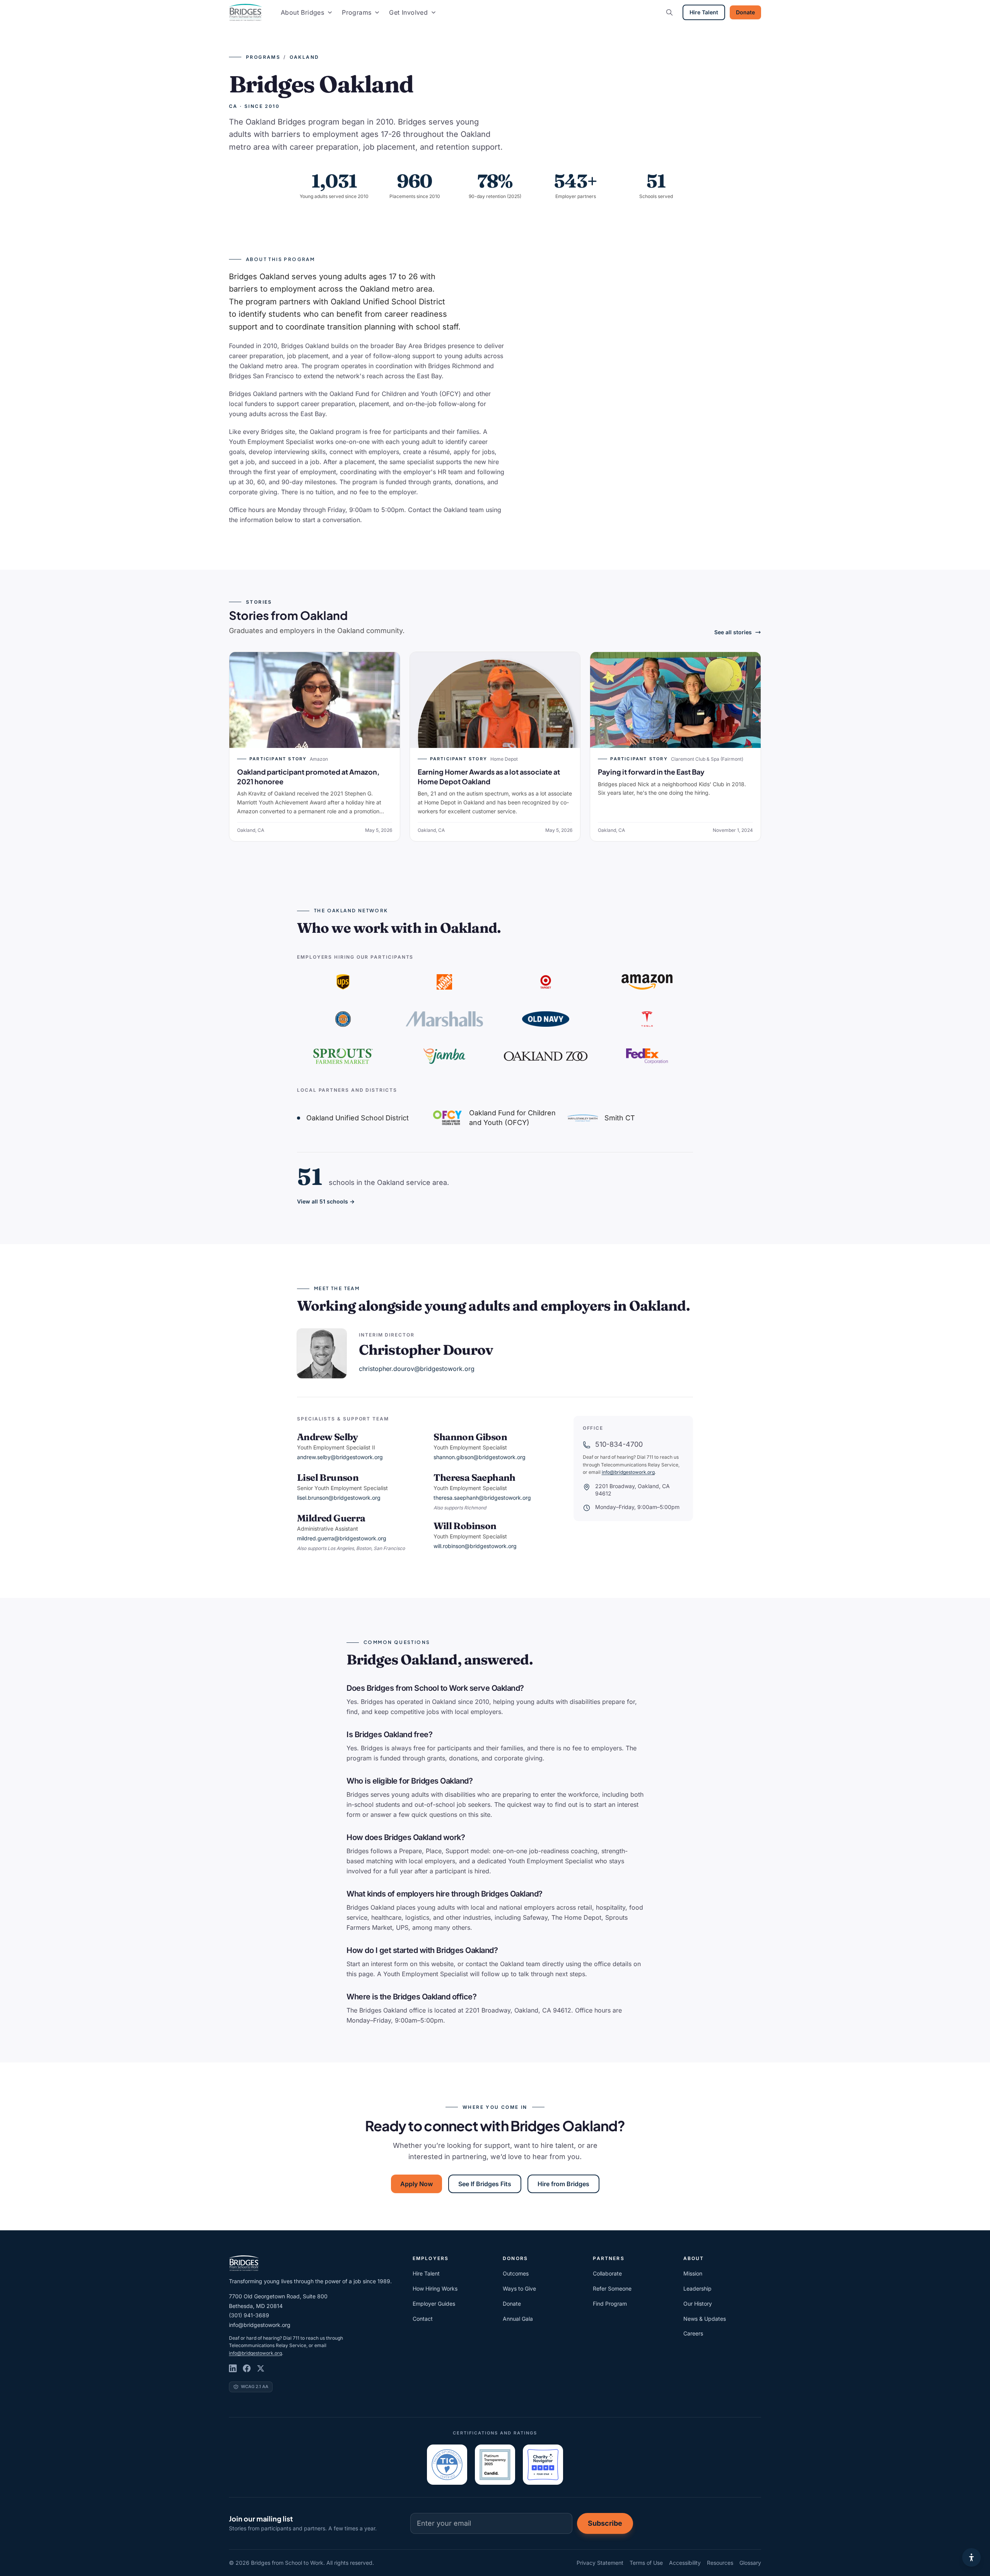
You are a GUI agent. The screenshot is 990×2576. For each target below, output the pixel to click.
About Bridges (302, 12)
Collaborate (607, 2273)
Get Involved (408, 12)
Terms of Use (646, 2563)
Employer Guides (434, 2304)
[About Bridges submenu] (330, 12)
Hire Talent (704, 12)
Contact (423, 2319)
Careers (693, 2333)
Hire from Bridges (563, 2184)
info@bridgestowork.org (628, 1472)
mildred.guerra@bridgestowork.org (342, 1538)
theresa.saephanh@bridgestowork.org (482, 1498)
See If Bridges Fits (485, 2184)
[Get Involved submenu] (434, 12)
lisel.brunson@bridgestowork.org (339, 1498)
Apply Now (416, 2184)
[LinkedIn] (233, 2368)
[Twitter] (261, 2368)
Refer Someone (612, 2288)
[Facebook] (247, 2368)
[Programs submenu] (377, 12)
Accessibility (685, 2563)
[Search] (669, 12)
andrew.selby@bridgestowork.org (340, 1457)
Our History (698, 2304)
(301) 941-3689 (249, 2315)
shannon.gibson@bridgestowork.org (480, 1457)
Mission (693, 2273)
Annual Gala (518, 2319)
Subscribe (605, 2523)
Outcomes (516, 2273)
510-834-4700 (619, 1444)
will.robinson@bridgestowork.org (475, 1546)
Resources (720, 2563)
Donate (745, 12)
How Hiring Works (435, 2288)
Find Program (610, 2304)
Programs (357, 12)
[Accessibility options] (971, 2557)
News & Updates (705, 2319)
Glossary (750, 2563)
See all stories (733, 632)
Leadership (697, 2288)
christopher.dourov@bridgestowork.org (417, 1369)
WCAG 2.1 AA (255, 2387)
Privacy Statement (600, 2563)
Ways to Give (519, 2288)
